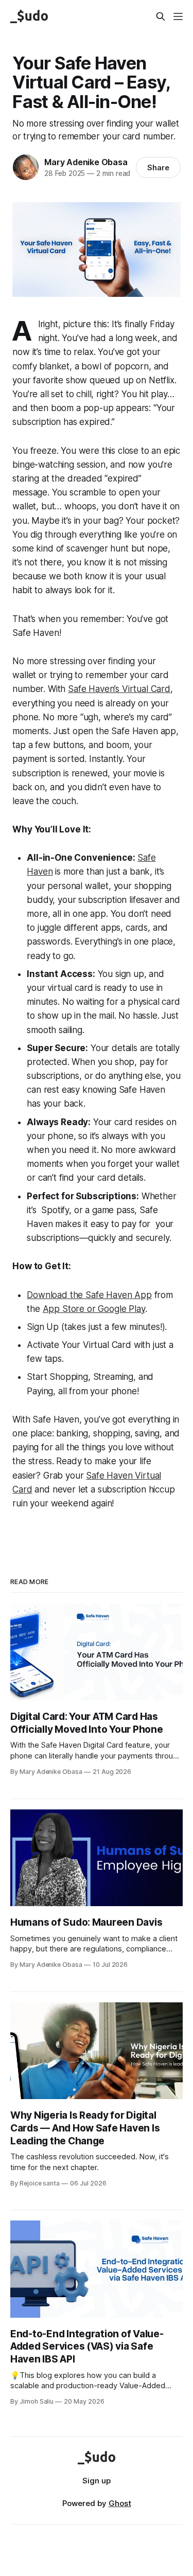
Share (158, 167)
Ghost (120, 2503)
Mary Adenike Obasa (86, 162)
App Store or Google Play (94, 1309)
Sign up (97, 2481)
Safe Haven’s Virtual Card (119, 689)
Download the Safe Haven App (89, 1295)
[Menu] (178, 16)
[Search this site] (161, 16)
